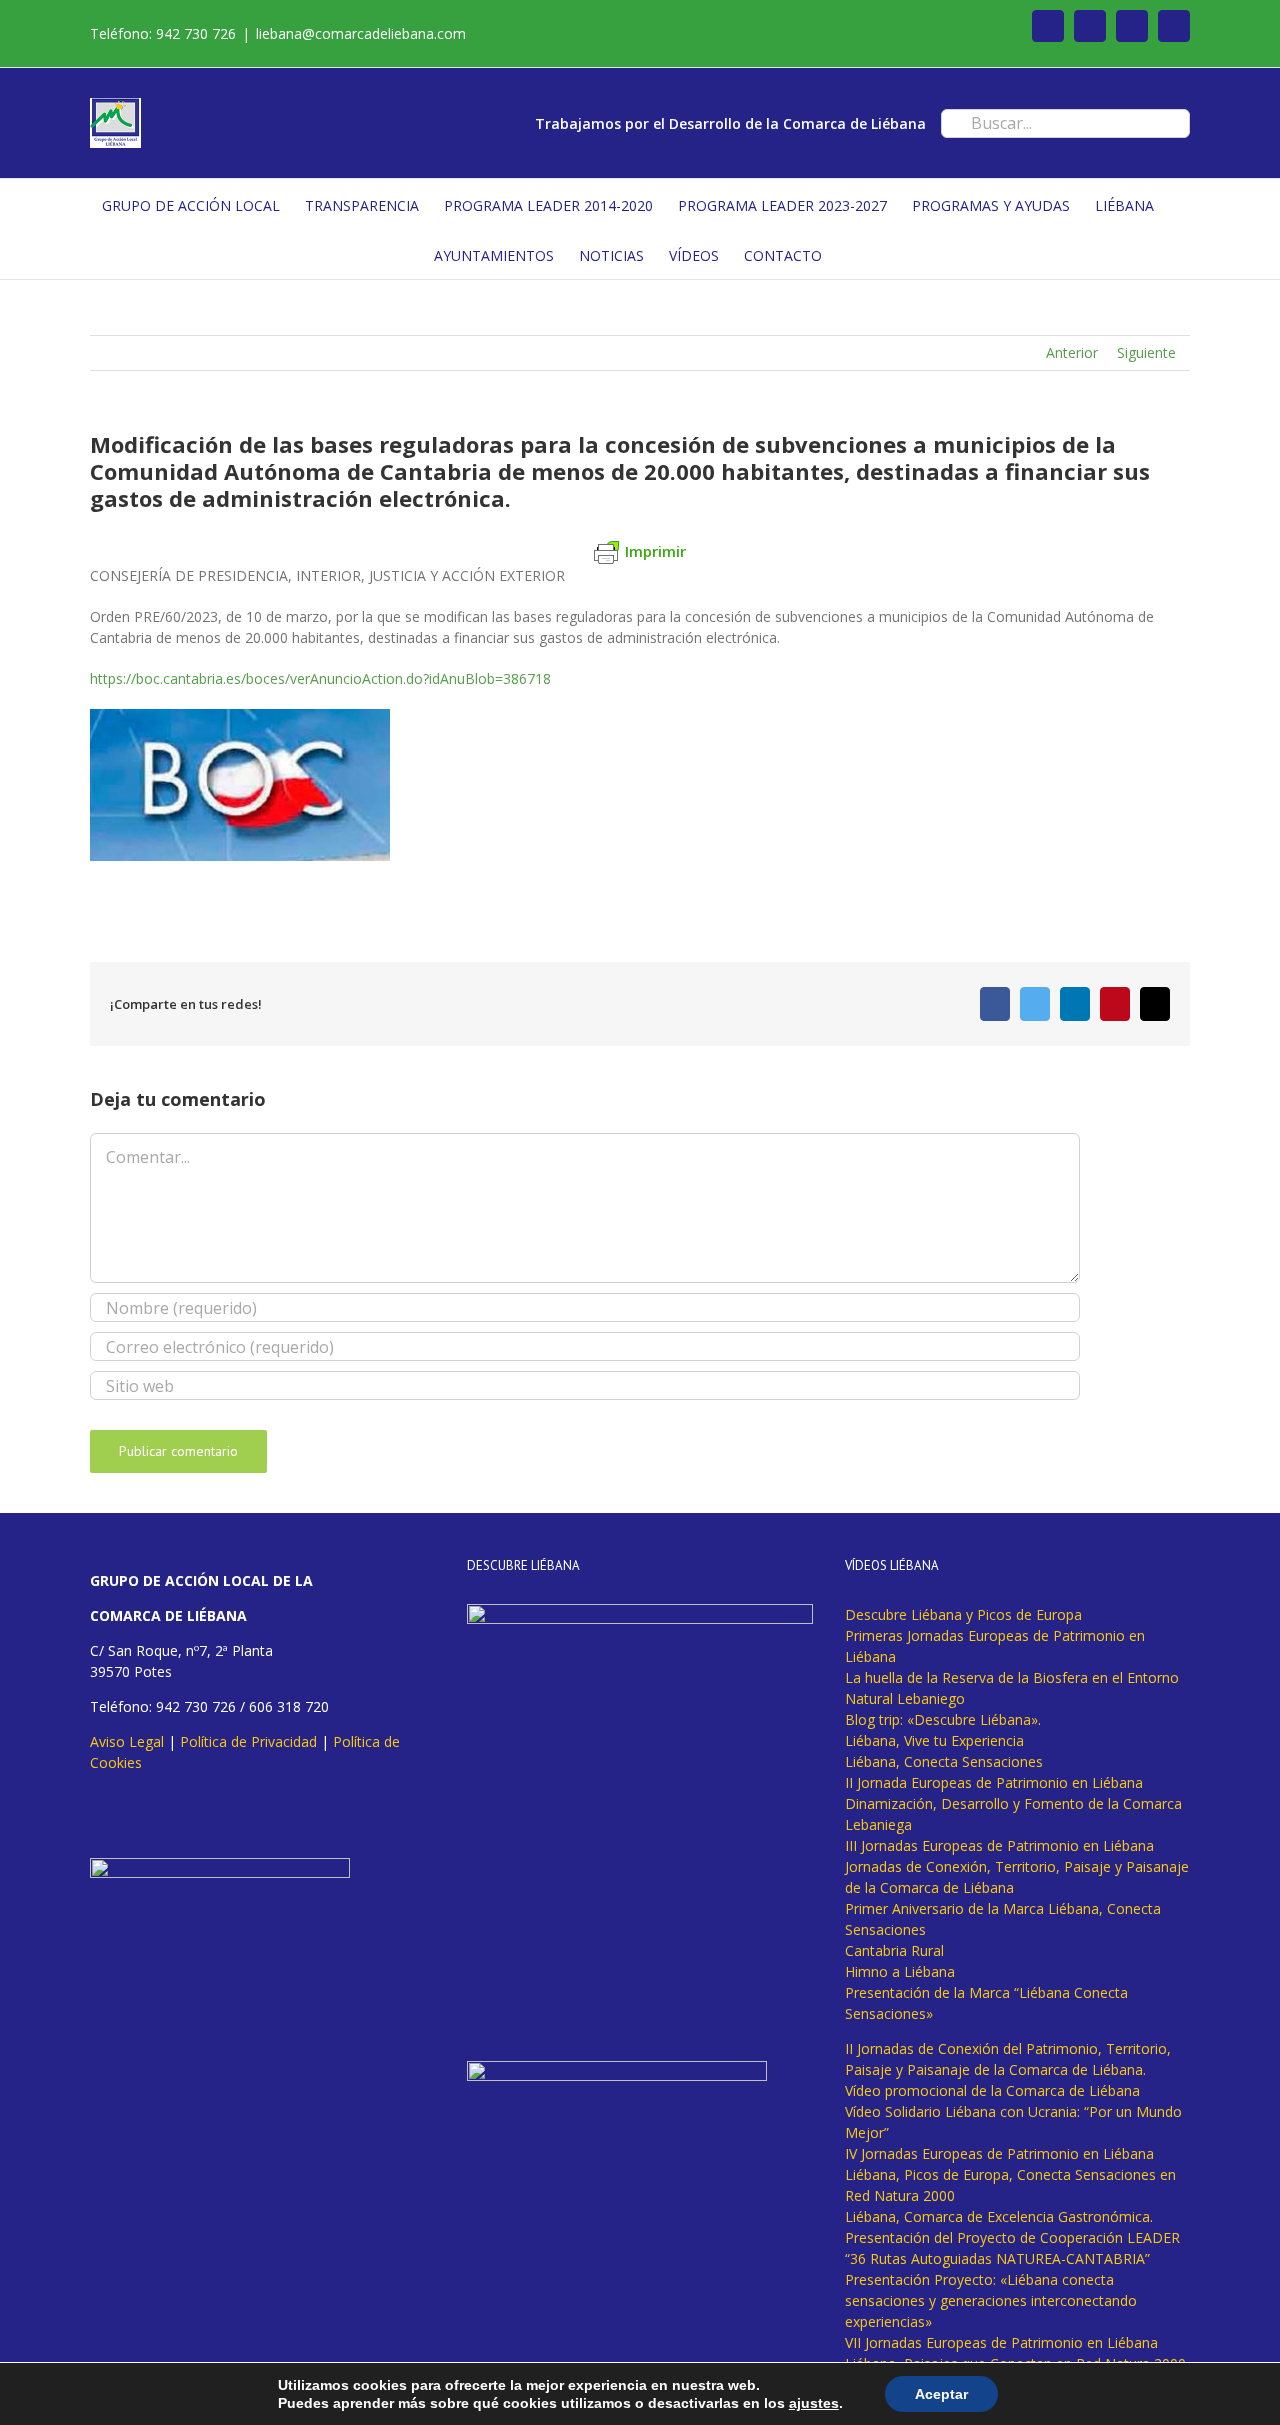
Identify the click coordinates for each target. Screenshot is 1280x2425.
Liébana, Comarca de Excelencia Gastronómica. (999, 2216)
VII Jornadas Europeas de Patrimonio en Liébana (1001, 2342)
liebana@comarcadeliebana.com (361, 33)
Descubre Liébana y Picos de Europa (963, 1614)
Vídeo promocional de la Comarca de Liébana (992, 2090)
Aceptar (941, 2394)
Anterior (1072, 352)
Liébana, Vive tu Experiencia (934, 1740)
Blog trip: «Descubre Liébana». (943, 1719)
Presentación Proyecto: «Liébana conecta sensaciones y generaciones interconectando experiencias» (991, 2300)
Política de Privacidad (248, 1741)
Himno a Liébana (900, 1971)
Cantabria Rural (894, 1950)
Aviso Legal (127, 1741)
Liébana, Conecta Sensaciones (944, 1761)
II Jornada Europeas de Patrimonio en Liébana (994, 1782)
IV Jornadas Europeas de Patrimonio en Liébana (999, 2153)
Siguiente (1146, 352)
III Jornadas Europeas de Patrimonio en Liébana (999, 1845)
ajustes (814, 2403)
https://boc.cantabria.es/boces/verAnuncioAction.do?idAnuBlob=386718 (320, 678)
